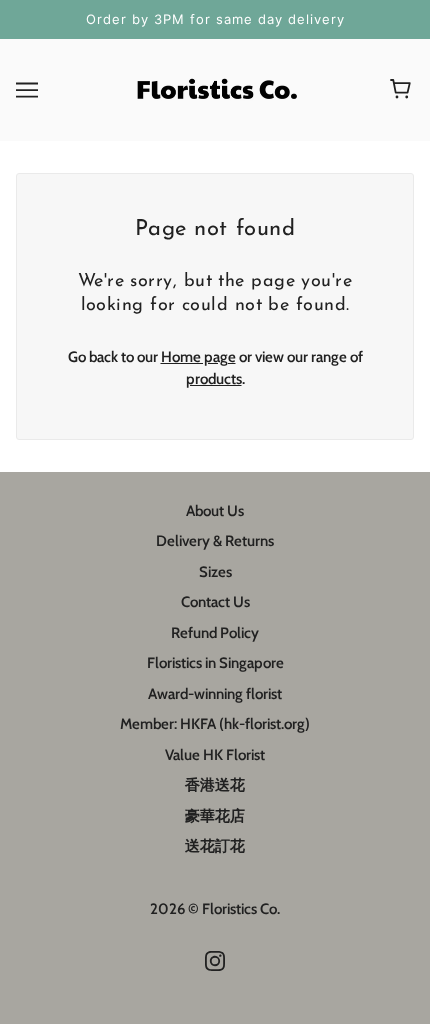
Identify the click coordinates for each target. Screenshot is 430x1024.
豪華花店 (215, 816)
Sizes (215, 572)
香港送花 (215, 785)
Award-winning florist (215, 694)
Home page (198, 357)
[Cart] (403, 90)
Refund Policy (215, 633)
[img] (215, 960)
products (214, 379)
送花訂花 (215, 846)
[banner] (214, 88)
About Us (215, 511)
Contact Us (215, 602)
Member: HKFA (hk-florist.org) (215, 724)
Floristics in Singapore (215, 663)
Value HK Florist (215, 755)
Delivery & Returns (215, 541)
